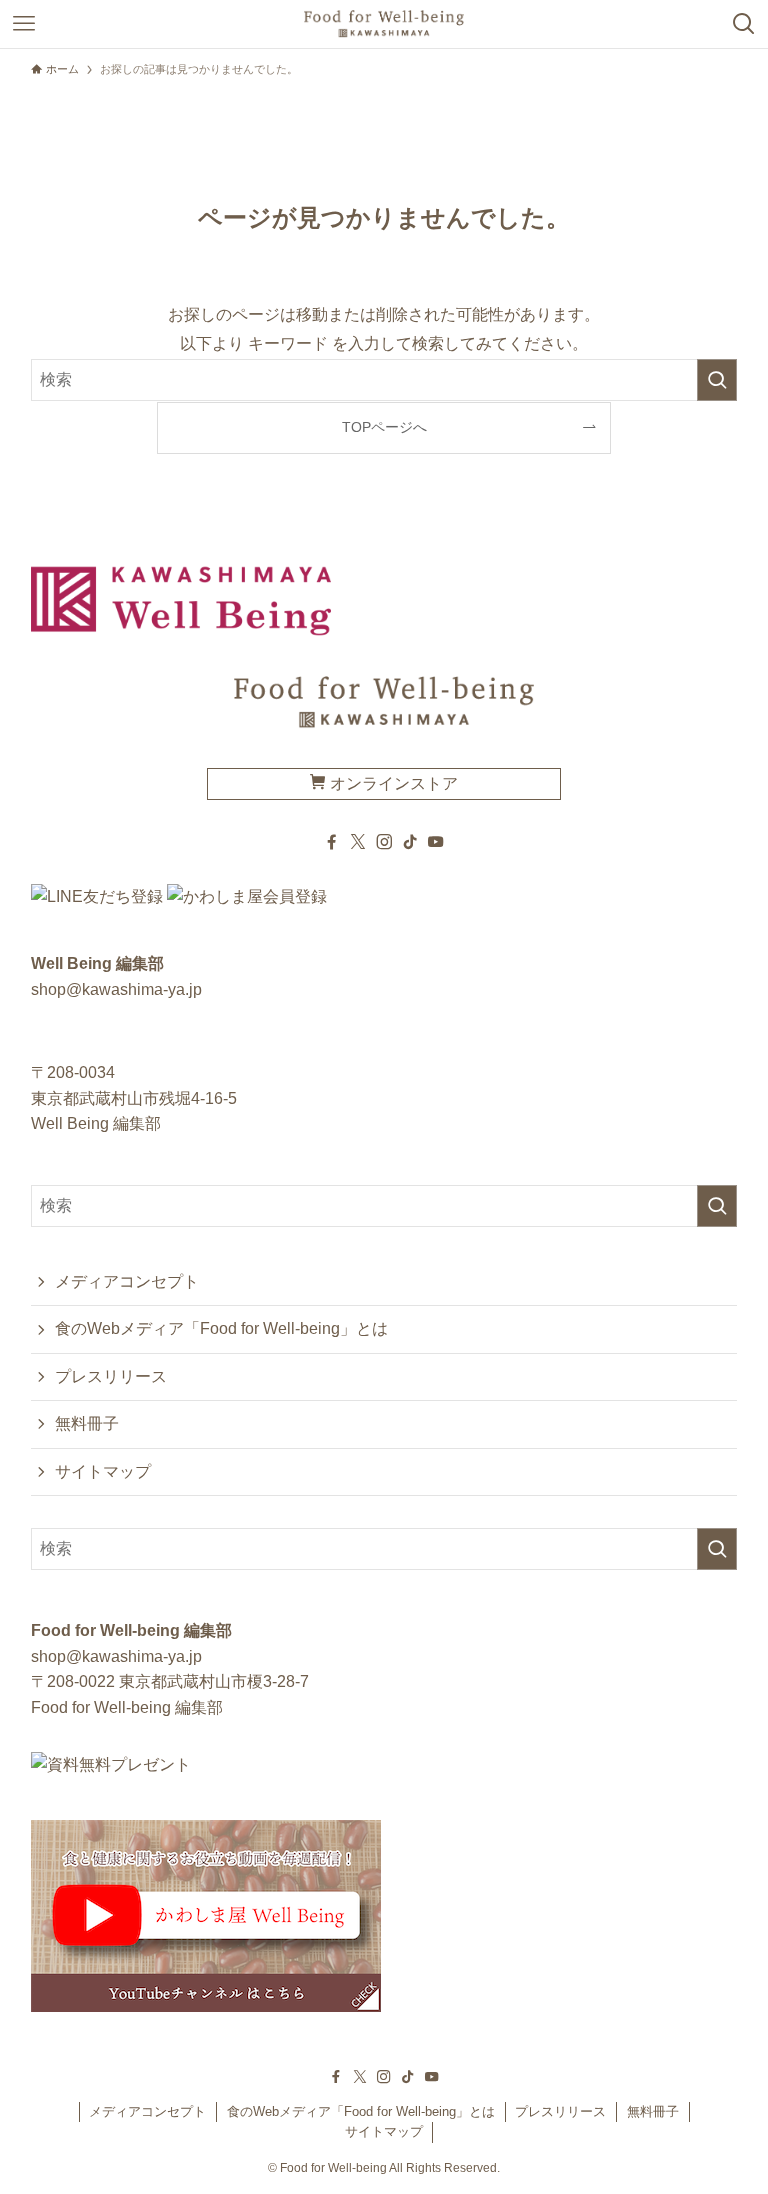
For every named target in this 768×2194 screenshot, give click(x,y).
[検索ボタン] (744, 24)
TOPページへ (384, 427)
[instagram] (384, 842)
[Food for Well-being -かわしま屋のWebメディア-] (384, 24)
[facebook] (332, 842)
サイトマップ (103, 1471)
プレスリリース (111, 1376)
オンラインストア (392, 783)
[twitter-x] (358, 842)
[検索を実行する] (717, 380)
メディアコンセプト (127, 1281)
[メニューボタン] (24, 24)
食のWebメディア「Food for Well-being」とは (221, 1328)
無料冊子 (87, 1423)
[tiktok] (410, 842)
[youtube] (436, 842)
